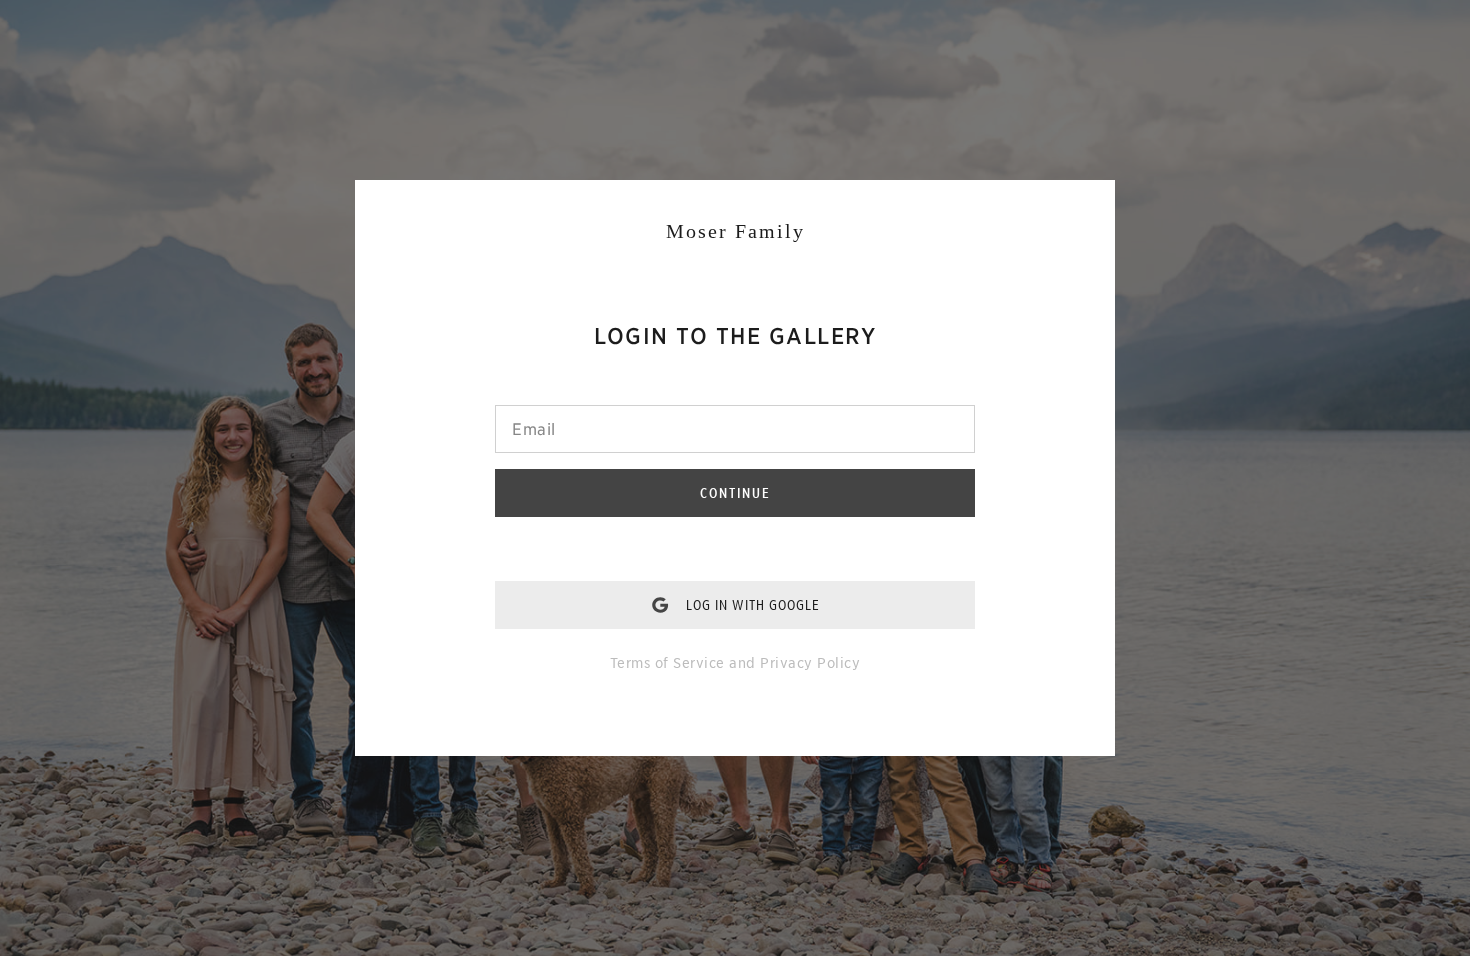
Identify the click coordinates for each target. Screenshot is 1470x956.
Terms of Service (667, 663)
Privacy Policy (810, 663)
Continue (735, 493)
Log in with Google (753, 605)
